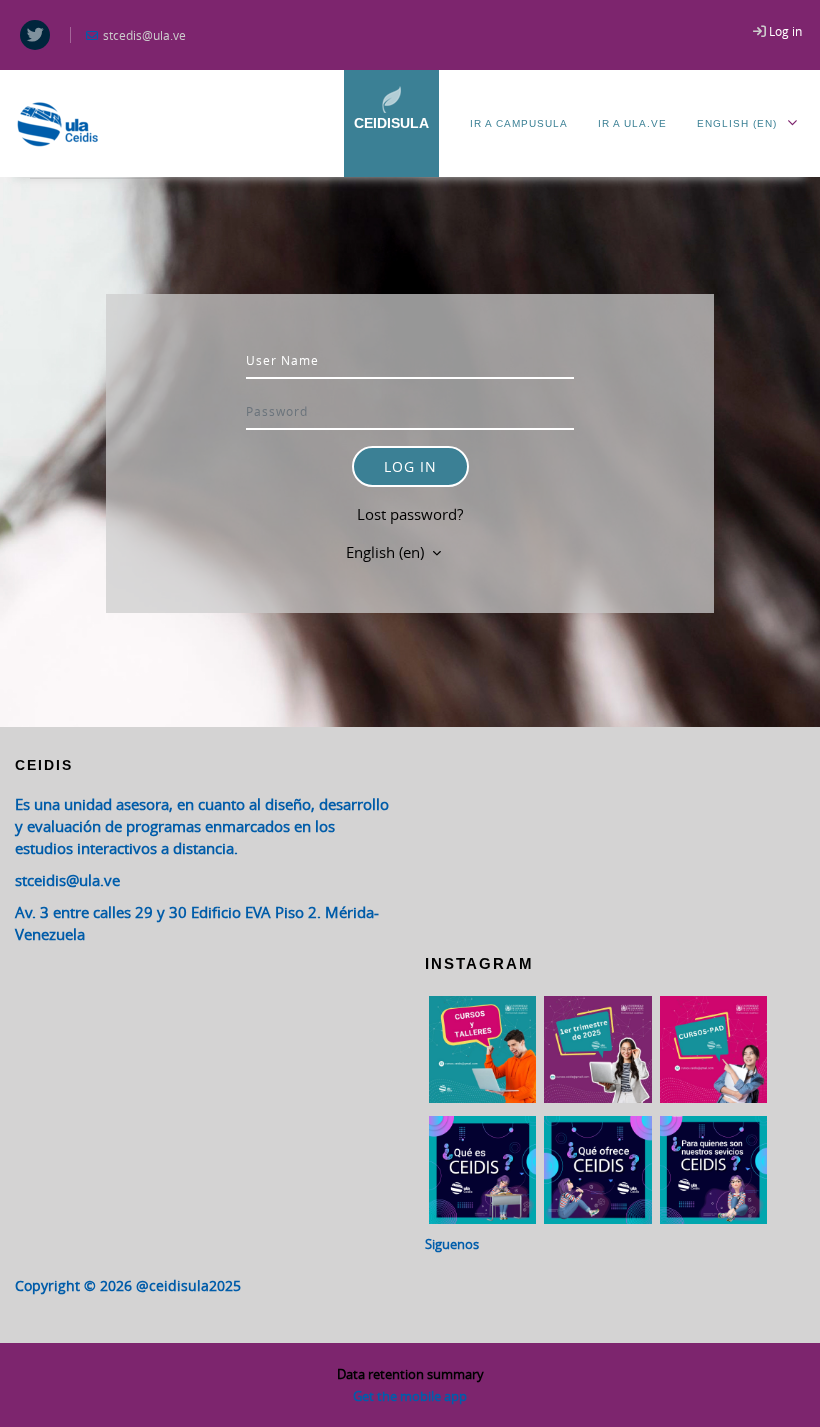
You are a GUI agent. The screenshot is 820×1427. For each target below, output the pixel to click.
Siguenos (452, 1244)
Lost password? (410, 514)
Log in (785, 31)
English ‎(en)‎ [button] (387, 552)
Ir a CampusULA (519, 123)
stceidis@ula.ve (67, 880)
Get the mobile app (410, 1396)
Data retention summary (410, 1374)
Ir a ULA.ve (632, 123)
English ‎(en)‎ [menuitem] (737, 123)
